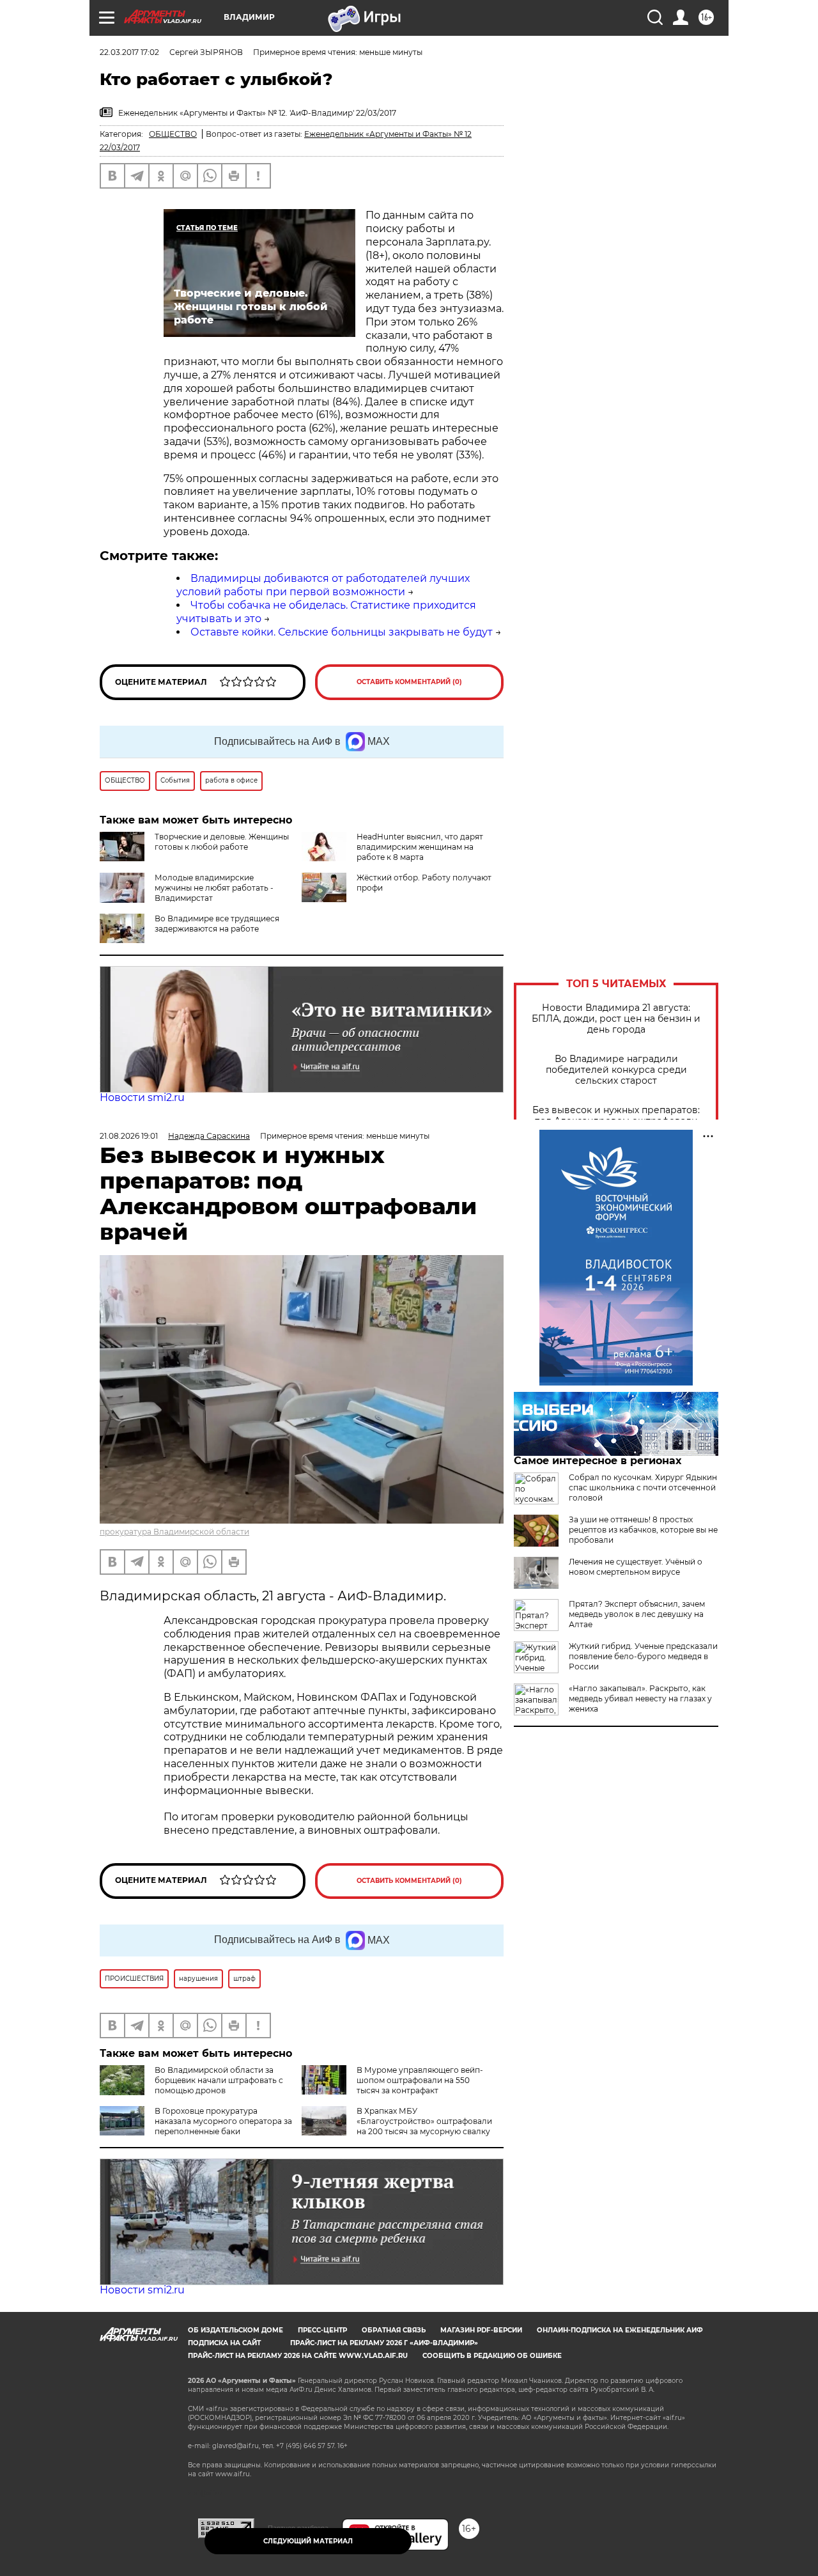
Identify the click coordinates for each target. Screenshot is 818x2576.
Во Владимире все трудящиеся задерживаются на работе (217, 924)
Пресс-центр (322, 2330)
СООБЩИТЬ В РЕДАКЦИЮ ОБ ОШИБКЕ (492, 2356)
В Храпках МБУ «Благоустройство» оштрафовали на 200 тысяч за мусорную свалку (424, 2121)
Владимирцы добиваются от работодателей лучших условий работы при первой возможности (323, 585)
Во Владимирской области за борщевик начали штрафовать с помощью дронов (219, 2080)
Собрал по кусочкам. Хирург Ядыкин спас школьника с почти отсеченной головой (643, 1487)
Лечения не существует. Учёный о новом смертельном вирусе (636, 1567)
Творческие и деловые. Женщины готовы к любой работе (222, 842)
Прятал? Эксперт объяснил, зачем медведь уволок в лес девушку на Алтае (637, 1614)
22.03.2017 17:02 (129, 52)
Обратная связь (394, 2330)
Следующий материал (308, 2541)
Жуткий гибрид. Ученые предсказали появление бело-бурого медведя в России (643, 1656)
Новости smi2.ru (142, 1097)
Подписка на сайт (224, 2343)
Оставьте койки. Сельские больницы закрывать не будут (342, 632)
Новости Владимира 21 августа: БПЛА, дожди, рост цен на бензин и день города (616, 1019)
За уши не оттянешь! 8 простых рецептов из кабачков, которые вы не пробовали (643, 1530)
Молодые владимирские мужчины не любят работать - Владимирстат (214, 888)
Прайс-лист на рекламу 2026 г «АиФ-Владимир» (384, 2343)
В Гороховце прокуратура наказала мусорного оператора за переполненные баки (223, 2121)
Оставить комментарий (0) (409, 682)
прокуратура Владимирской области (174, 1532)
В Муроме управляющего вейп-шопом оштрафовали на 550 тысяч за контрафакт (420, 2080)
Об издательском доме (235, 2330)
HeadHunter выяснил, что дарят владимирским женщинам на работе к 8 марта (420, 847)
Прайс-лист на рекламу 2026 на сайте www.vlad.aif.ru (298, 2356)
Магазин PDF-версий (481, 2330)
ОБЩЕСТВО (173, 134)
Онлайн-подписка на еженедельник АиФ (620, 2330)
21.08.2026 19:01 (129, 1136)
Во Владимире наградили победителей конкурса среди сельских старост (616, 1070)
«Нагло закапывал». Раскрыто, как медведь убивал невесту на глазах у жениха (640, 1698)
